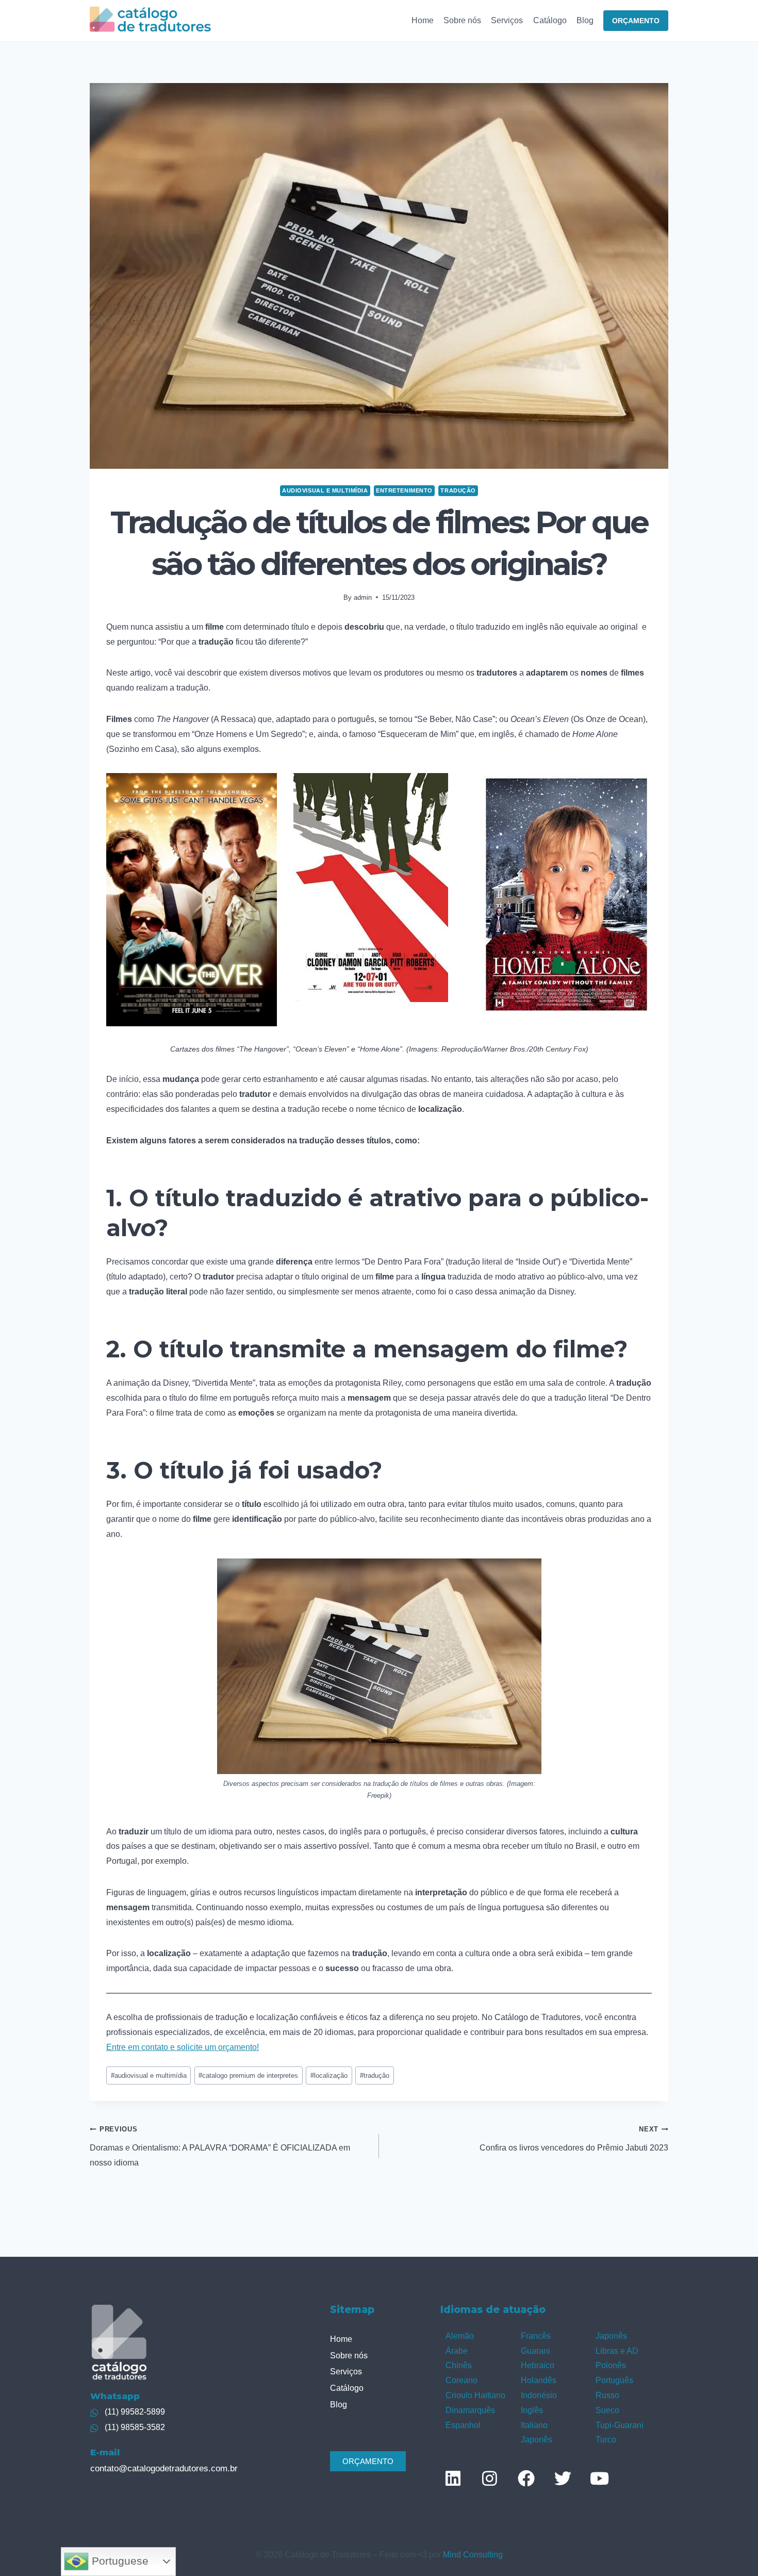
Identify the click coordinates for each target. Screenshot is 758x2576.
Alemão (460, 2336)
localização (329, 2075)
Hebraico (538, 2365)
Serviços (507, 20)
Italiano (534, 2425)
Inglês (532, 2410)
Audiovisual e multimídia (325, 490)
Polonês (611, 2365)
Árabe (457, 2351)
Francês (536, 2336)
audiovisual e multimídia (149, 2075)
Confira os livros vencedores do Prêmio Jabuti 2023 (574, 2139)
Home (423, 20)
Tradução (458, 490)
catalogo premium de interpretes (248, 2075)
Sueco (607, 2410)
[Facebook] (526, 2478)
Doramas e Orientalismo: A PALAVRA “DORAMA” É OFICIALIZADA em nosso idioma (220, 2146)
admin (363, 597)
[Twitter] (563, 2478)
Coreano (462, 2380)
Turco (606, 2440)
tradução (375, 2075)
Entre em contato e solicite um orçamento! (183, 2047)
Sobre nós (462, 20)
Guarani (535, 2351)
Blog (585, 20)
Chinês (459, 2365)
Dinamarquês (470, 2410)
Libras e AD (617, 2351)
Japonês (537, 2440)
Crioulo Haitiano (475, 2395)
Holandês (539, 2380)
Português (614, 2380)
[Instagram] (489, 2478)
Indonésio (539, 2395)
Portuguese (119, 2561)
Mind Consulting (473, 2555)
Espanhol (463, 2425)
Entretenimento (404, 490)
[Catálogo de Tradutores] (150, 20)
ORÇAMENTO (636, 21)
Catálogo (550, 20)
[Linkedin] (453, 2478)
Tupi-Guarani (620, 2425)
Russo (607, 2395)
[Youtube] (599, 2478)
